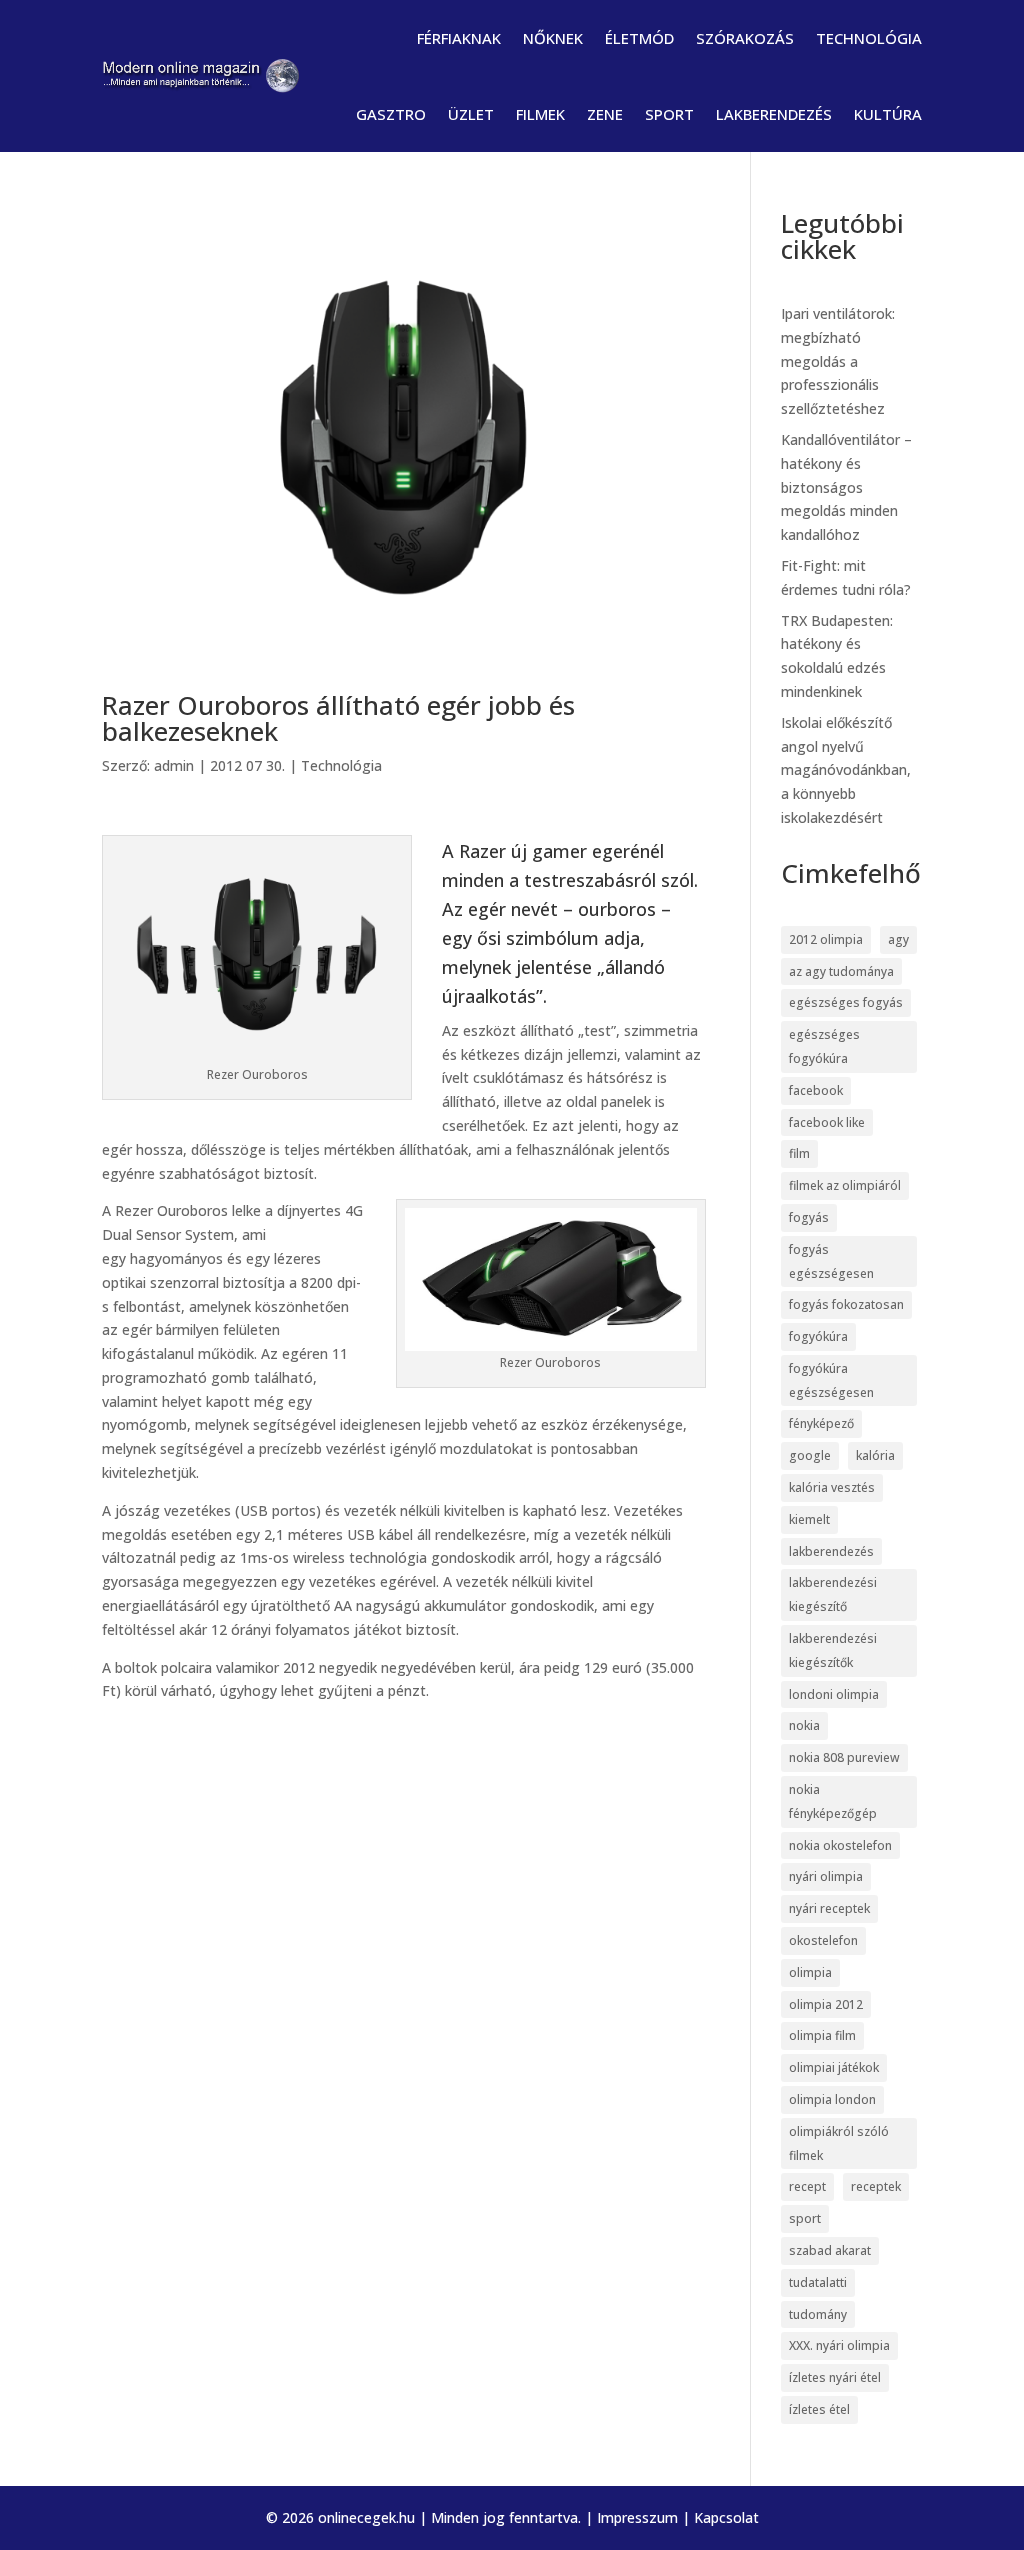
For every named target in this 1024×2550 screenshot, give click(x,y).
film (799, 1153)
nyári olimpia (826, 1876)
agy (898, 939)
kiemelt (809, 1519)
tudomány (818, 2314)
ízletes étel (819, 2409)
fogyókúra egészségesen (831, 1380)
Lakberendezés (774, 114)
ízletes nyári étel (835, 2377)
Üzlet (471, 114)
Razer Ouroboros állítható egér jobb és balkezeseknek (338, 718)
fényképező (821, 1423)
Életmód (639, 38)
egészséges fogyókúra (824, 1046)
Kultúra (888, 114)
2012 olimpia (826, 939)
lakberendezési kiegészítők (833, 1650)
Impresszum (637, 2517)
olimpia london (832, 2099)
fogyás (809, 1217)
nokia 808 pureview (844, 1757)
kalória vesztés (832, 1487)
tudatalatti (818, 2282)
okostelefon (823, 1940)
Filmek (540, 114)
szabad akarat (830, 2250)
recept (807, 2186)
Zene (605, 114)
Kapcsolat (726, 2517)
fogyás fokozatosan (846, 1304)
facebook (816, 1090)
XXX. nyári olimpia (839, 2345)
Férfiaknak (459, 38)
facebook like (827, 1122)
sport (805, 2218)
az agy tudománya (841, 971)
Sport (669, 114)
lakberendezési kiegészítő (833, 1594)
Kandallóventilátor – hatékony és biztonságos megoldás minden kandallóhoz (846, 487)
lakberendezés (831, 1551)
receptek (876, 2186)
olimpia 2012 (826, 2004)
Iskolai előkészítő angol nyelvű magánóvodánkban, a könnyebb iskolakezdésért (846, 770)
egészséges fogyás (846, 1002)
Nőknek (553, 38)
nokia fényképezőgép (833, 1801)
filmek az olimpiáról (845, 1185)
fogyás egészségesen (831, 1261)
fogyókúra (818, 1336)
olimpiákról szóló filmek (839, 2143)
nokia (804, 1725)
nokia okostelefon (840, 1845)
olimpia (810, 1972)
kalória (875, 1455)
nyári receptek (829, 1908)
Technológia (869, 38)
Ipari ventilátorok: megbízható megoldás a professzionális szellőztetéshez (838, 361)
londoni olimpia (834, 1694)
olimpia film (822, 2035)
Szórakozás (745, 38)
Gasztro (391, 114)
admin (174, 765)
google (810, 1455)
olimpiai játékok (834, 2067)
